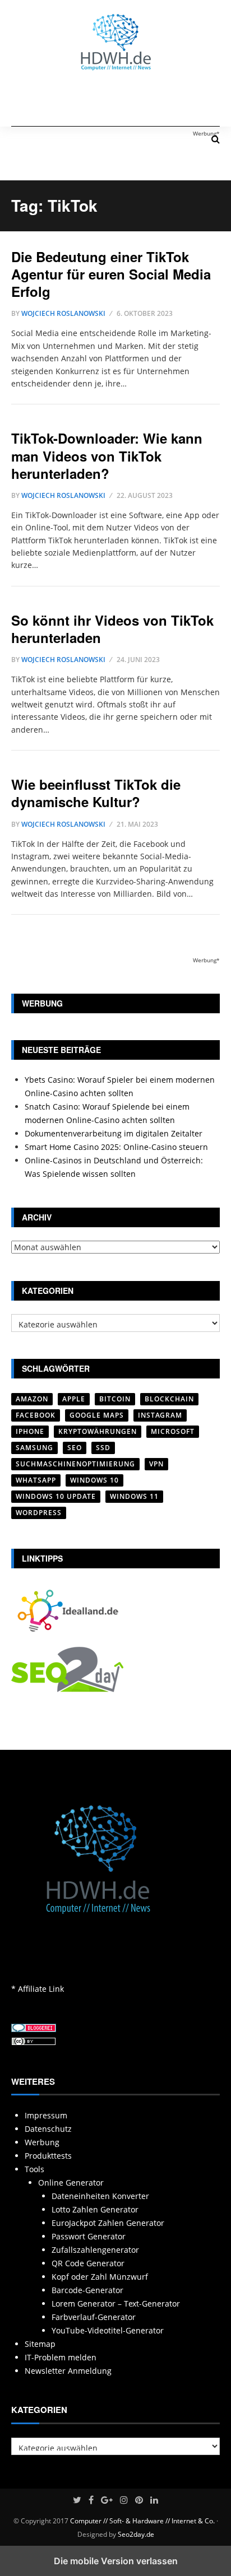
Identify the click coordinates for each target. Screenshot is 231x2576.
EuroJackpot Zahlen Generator (108, 2223)
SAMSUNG (34, 1448)
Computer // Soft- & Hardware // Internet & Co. (142, 2521)
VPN (156, 1464)
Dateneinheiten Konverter (100, 2196)
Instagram (160, 1415)
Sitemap (40, 2344)
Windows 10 (94, 1480)
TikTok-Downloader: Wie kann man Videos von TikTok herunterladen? (107, 455)
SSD (103, 1448)
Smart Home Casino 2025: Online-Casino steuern (116, 1147)
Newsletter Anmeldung (68, 2371)
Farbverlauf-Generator (94, 2317)
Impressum (46, 2115)
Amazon (32, 1399)
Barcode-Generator (87, 2290)
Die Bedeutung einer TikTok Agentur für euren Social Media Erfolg (111, 274)
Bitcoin (115, 1399)
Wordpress (39, 1513)
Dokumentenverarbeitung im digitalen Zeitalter (114, 1133)
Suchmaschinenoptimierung (75, 1464)
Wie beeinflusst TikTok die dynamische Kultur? (96, 793)
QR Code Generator (88, 2263)
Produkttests (48, 2156)
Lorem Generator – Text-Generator (116, 2304)
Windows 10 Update (56, 1496)
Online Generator (71, 2183)
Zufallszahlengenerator (95, 2250)
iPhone (30, 1431)
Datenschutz (48, 2129)
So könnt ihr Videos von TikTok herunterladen (112, 629)
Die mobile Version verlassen (116, 2561)
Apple (74, 1399)
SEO (75, 1448)
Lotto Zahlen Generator (95, 2209)
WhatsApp (36, 1480)
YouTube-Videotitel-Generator (108, 2330)
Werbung (42, 2142)
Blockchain (169, 1399)
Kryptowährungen (98, 1431)
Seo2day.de (136, 2534)
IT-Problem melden (61, 2357)
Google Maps (97, 1415)
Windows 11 (134, 1496)
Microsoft (173, 1431)
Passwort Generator (89, 2236)
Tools (34, 2169)
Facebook (36, 1415)
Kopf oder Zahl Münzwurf (100, 2277)
